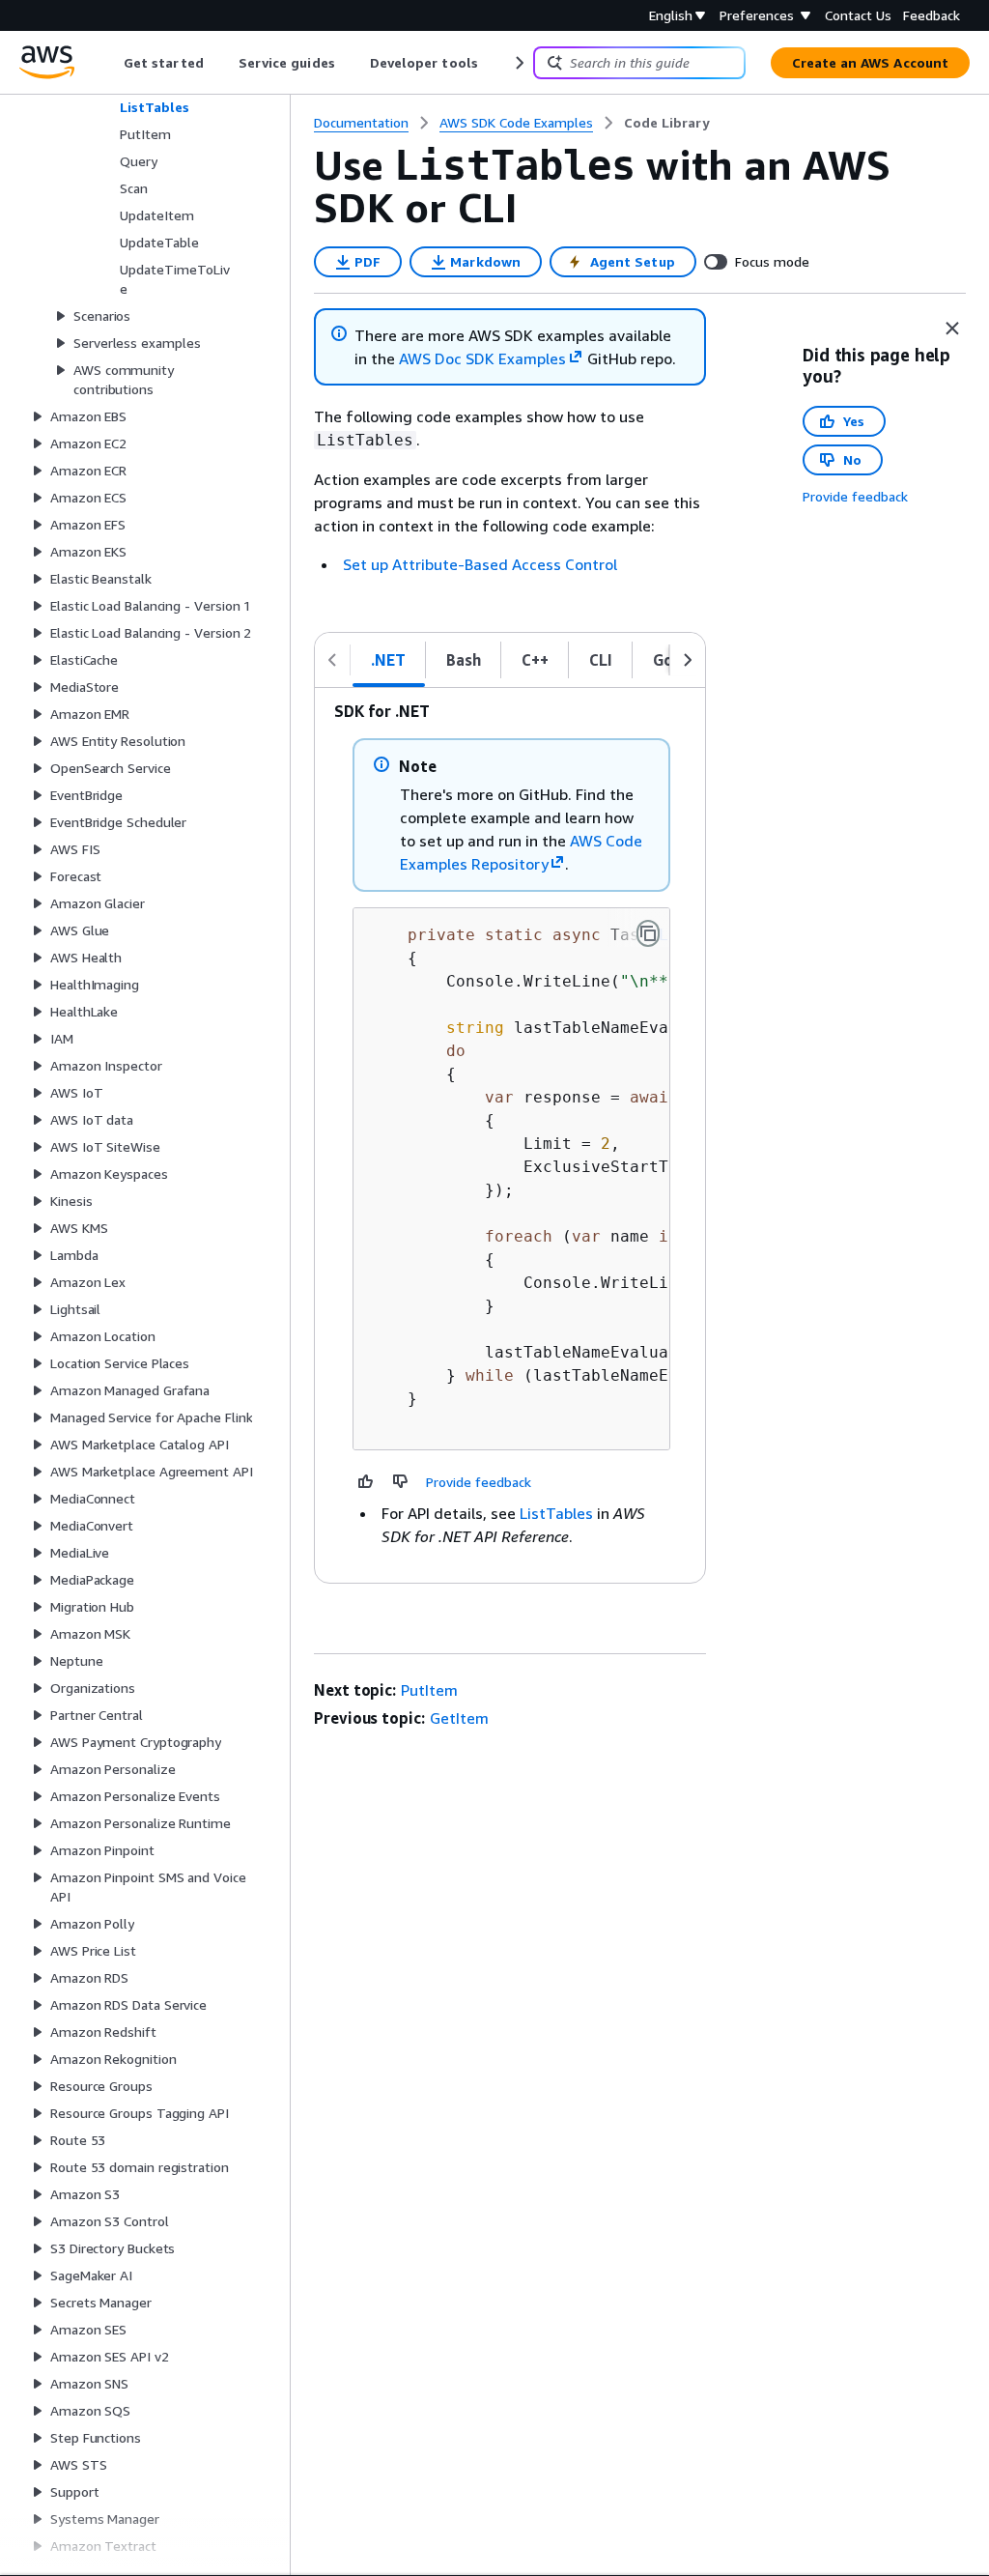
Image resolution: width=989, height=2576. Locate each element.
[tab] (389, 660)
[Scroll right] (518, 63)
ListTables (556, 1513)
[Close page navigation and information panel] (952, 329)
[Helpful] (366, 1481)
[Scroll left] (110, 63)
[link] (667, 123)
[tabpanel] (510, 1135)
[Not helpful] (401, 1481)
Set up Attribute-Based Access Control (480, 564)
